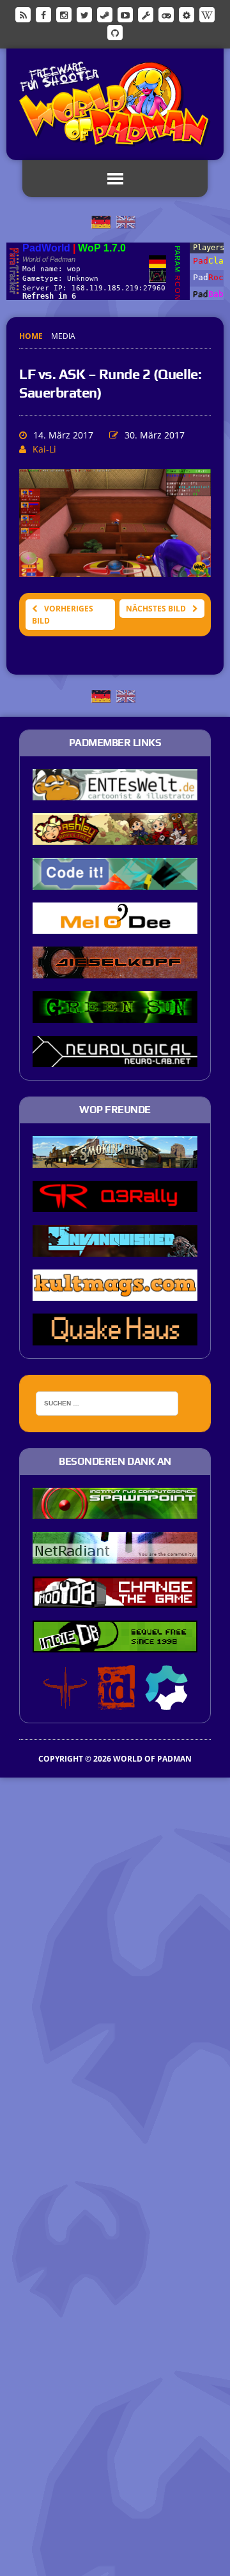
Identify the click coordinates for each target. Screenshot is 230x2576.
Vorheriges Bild (63, 615)
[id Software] (116, 1701)
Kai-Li (44, 449)
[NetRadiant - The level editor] (115, 1555)
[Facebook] (43, 14)
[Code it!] (115, 881)
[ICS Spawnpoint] (115, 1511)
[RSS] (23, 14)
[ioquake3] (65, 1701)
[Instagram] (64, 14)
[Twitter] (84, 14)
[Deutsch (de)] (101, 221)
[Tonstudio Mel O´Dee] (115, 925)
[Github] (115, 32)
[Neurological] (115, 1059)
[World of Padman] (115, 104)
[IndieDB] (166, 14)
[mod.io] (187, 14)
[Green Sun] (115, 1014)
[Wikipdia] (207, 14)
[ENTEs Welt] (115, 792)
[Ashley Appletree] (115, 836)
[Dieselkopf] (115, 970)
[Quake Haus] (115, 1337)
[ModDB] (146, 14)
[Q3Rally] (115, 1204)
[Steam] (105, 14)
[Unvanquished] (115, 1248)
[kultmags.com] (115, 1292)
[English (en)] (126, 221)
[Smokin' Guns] (115, 1159)
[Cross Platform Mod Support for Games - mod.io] (166, 1701)
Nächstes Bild (156, 609)
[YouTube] (125, 14)
